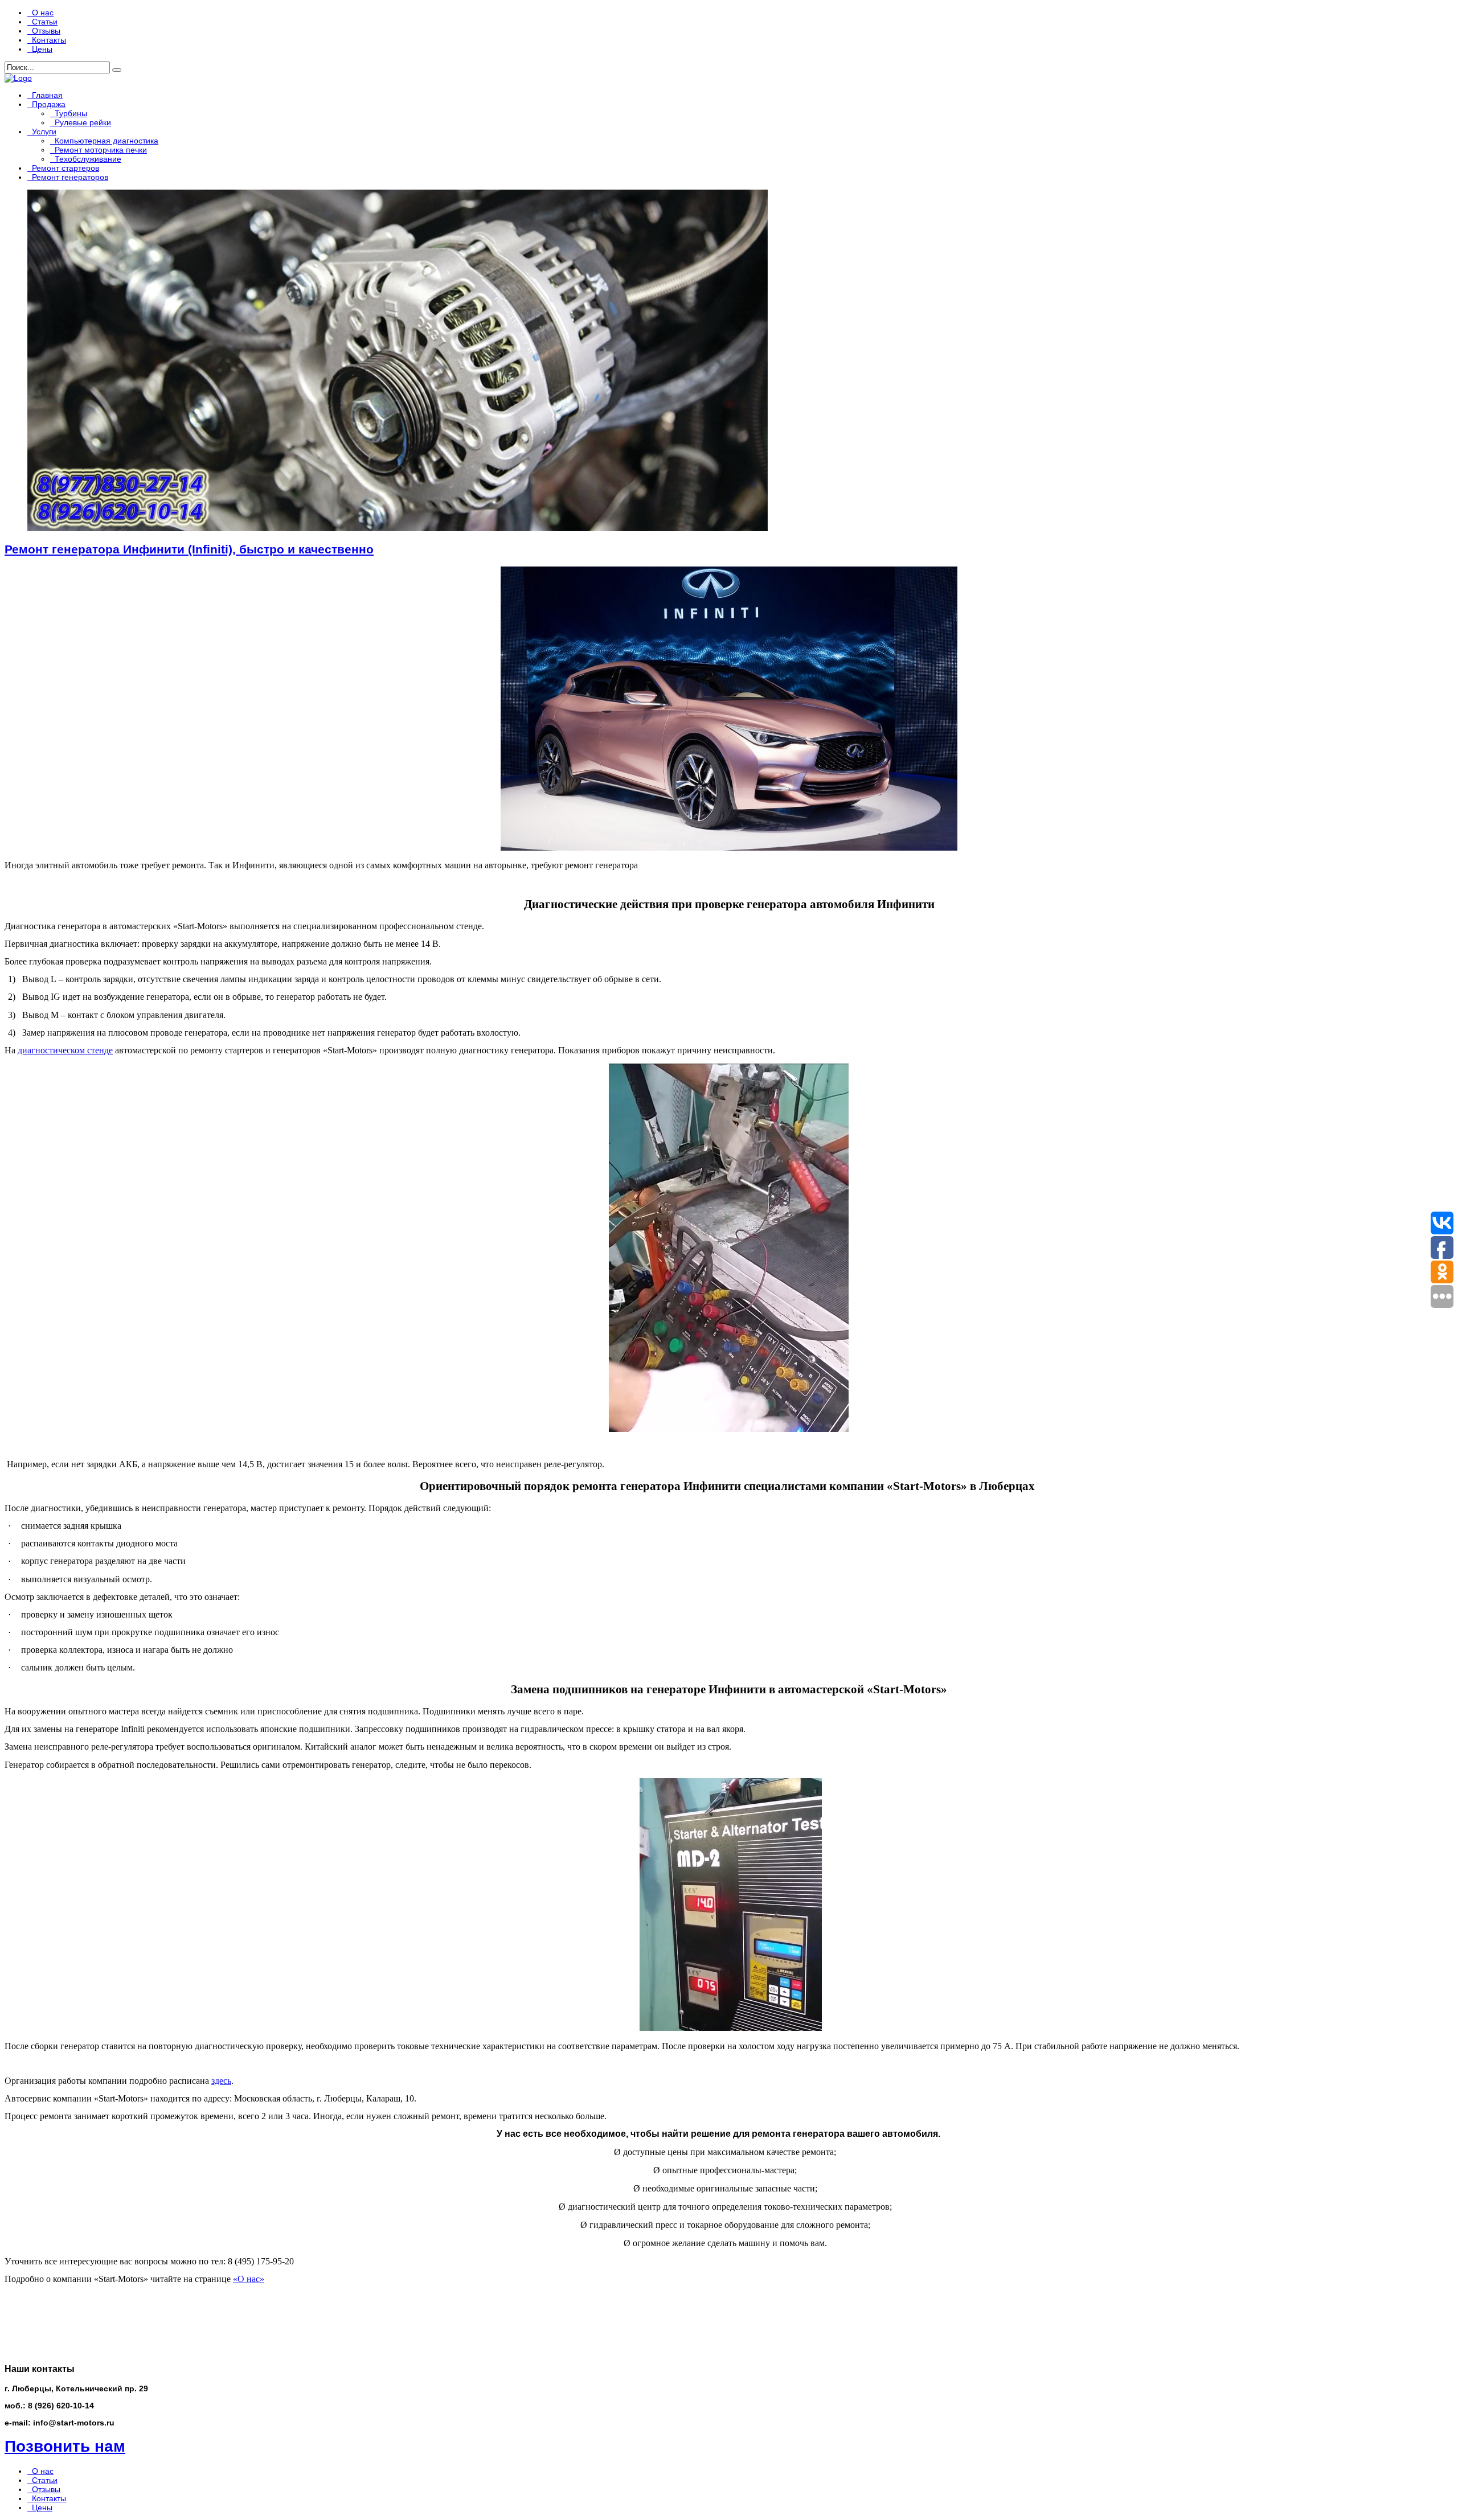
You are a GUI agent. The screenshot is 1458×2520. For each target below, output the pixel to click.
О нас (43, 13)
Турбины (71, 113)
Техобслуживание (88, 159)
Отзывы (46, 31)
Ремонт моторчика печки (101, 150)
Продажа (49, 104)
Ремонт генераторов (70, 177)
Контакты (49, 40)
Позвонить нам (65, 2446)
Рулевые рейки (83, 122)
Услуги (44, 132)
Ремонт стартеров (65, 168)
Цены (42, 49)
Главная (47, 95)
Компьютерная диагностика (107, 141)
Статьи (45, 22)
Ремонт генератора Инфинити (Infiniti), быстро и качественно (189, 549)
